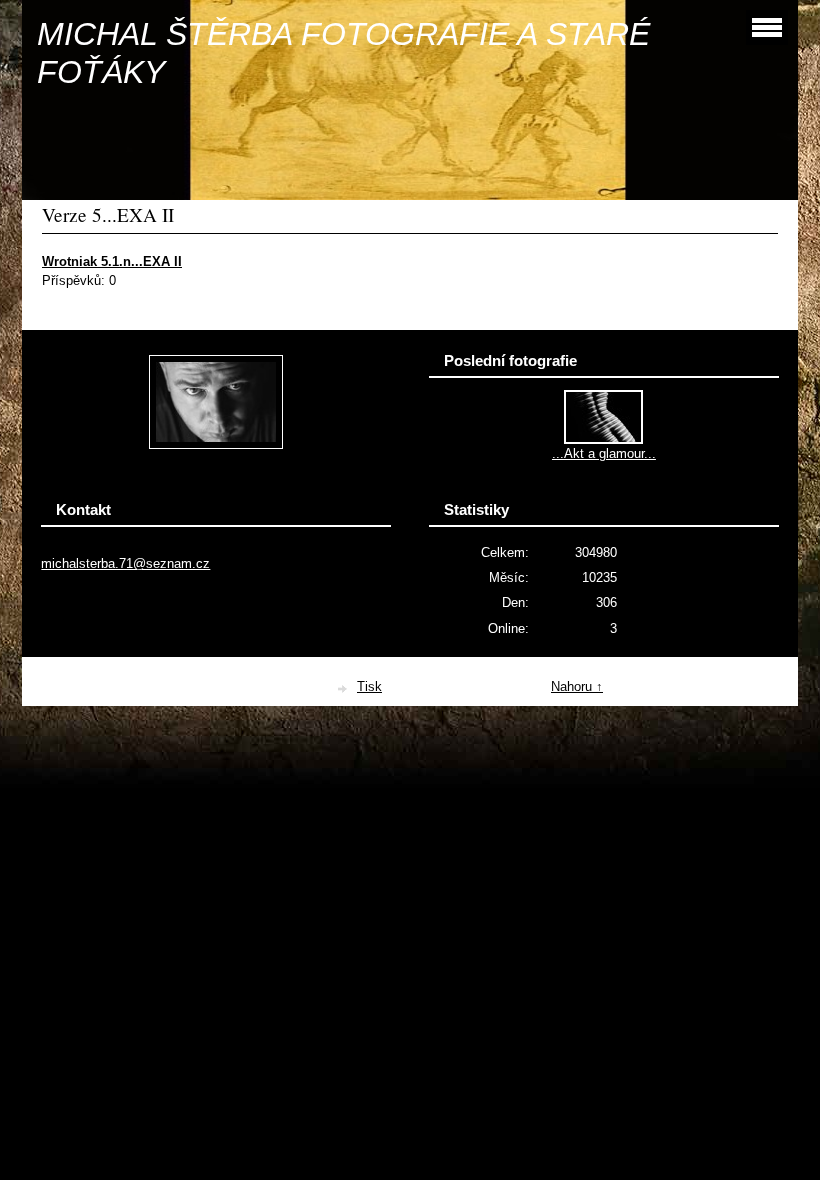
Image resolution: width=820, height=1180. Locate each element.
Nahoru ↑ (577, 686)
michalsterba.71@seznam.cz (125, 563)
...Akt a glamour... (604, 453)
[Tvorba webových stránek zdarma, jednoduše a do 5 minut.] (343, 688)
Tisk (369, 686)
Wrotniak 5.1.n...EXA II (112, 261)
